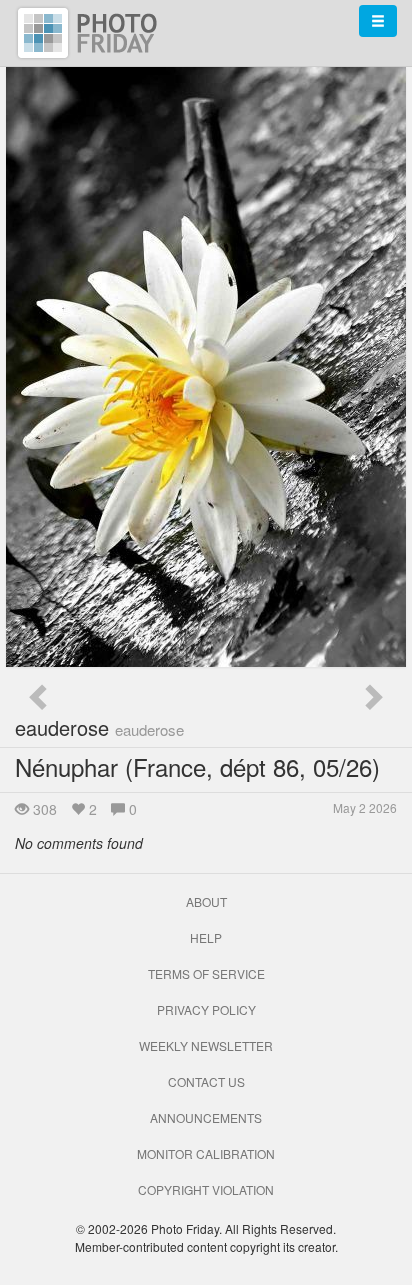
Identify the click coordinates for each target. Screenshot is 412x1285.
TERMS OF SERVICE (206, 973)
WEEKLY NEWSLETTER (206, 1045)
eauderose (99, 727)
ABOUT (206, 901)
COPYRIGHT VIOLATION (206, 1189)
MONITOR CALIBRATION (206, 1153)
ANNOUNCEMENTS (206, 1117)
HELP (206, 937)
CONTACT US (206, 1081)
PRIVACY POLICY (206, 1009)
